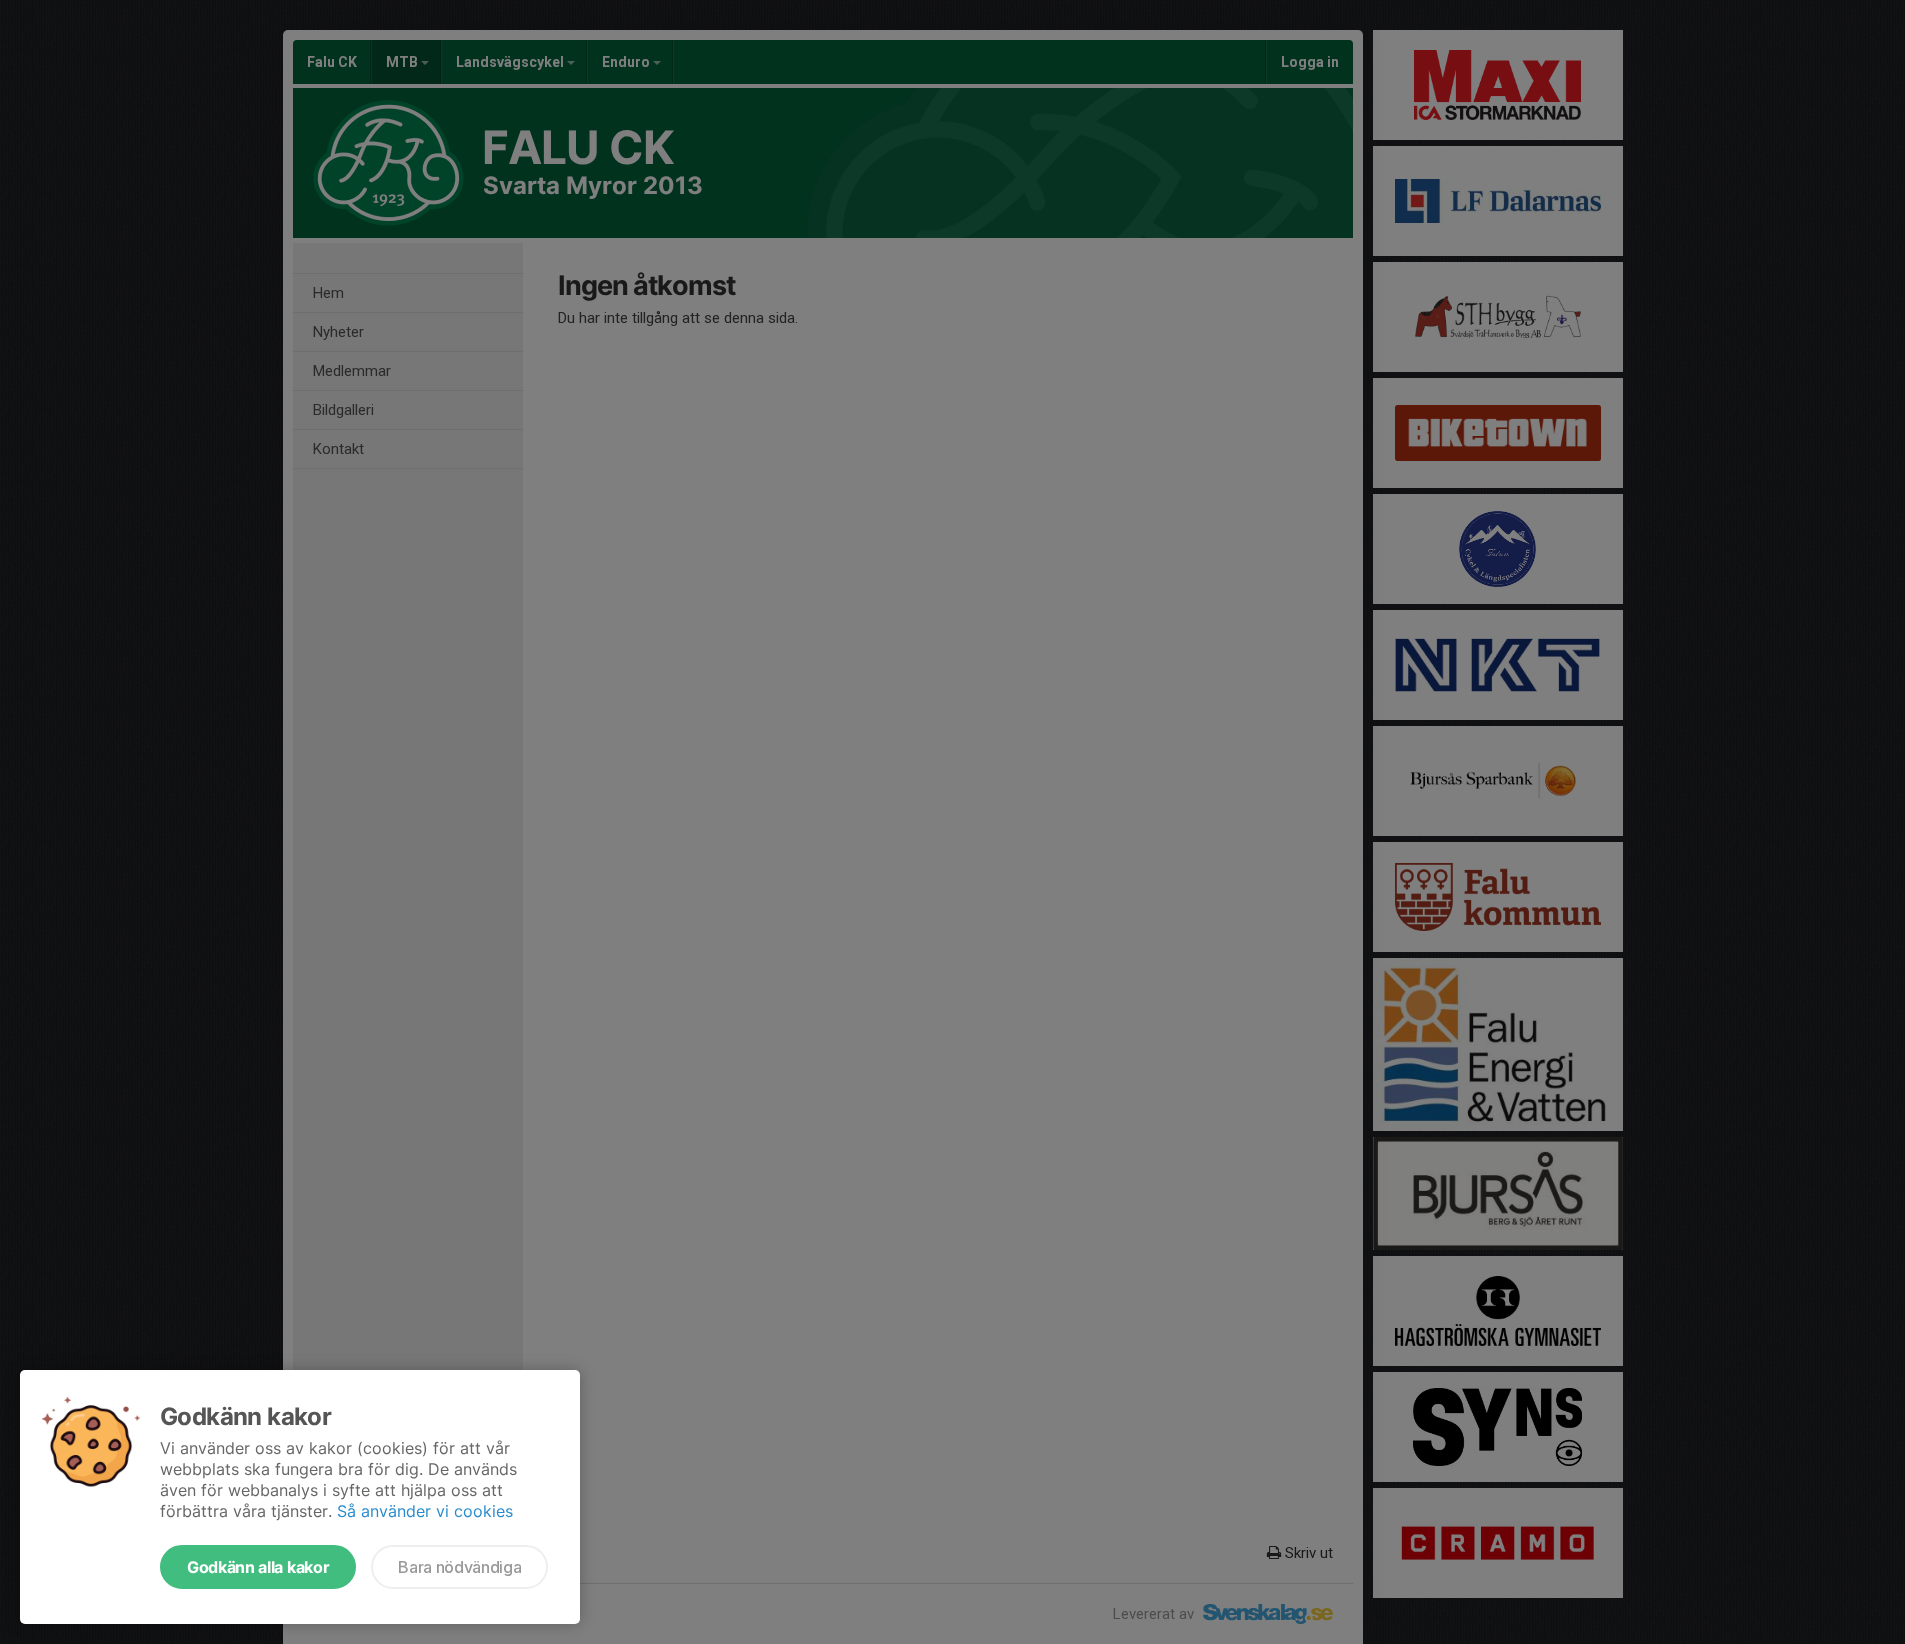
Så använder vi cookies (425, 1511)
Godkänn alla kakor (258, 1567)
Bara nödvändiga (459, 1567)
